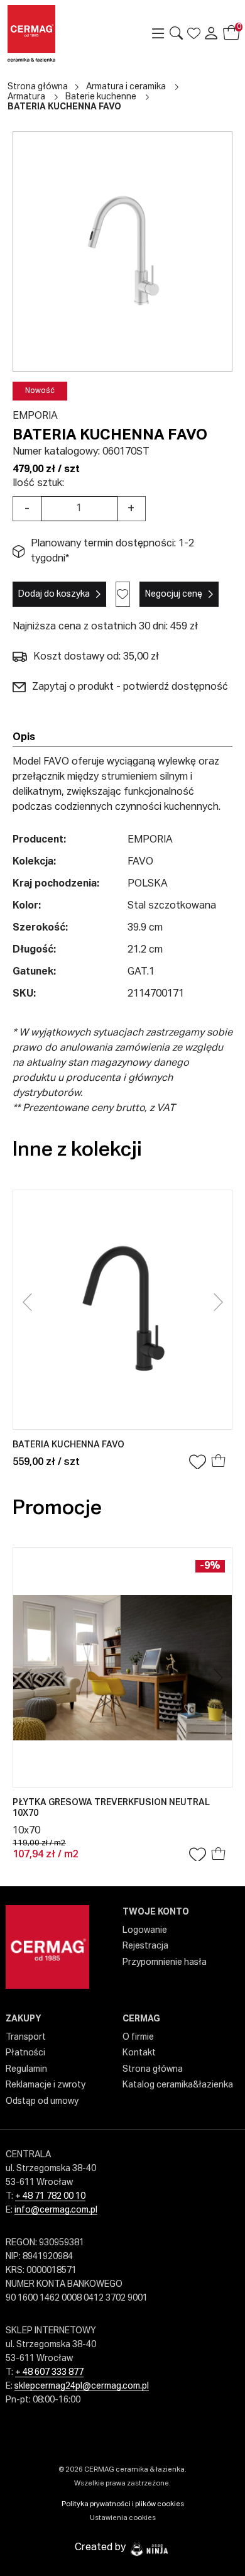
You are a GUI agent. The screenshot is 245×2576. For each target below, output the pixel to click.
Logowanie (145, 1930)
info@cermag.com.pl (56, 2210)
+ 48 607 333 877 (49, 2372)
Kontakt (139, 2053)
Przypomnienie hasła (165, 1962)
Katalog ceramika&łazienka (178, 2085)
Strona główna (38, 87)
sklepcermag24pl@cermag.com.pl (82, 2386)
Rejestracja (145, 1946)
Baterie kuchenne (101, 97)
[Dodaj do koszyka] (219, 1462)
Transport (26, 2037)
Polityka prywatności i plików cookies (123, 2504)
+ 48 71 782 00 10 (50, 2196)
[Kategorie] (158, 33)
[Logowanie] (211, 33)
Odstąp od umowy (42, 2101)
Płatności (25, 2053)
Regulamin (26, 2069)
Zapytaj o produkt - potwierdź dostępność (130, 687)
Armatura (26, 97)
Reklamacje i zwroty (46, 2085)
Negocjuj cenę (174, 594)
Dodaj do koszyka (54, 594)
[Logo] (52, 33)
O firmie (138, 2037)
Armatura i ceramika (126, 87)
